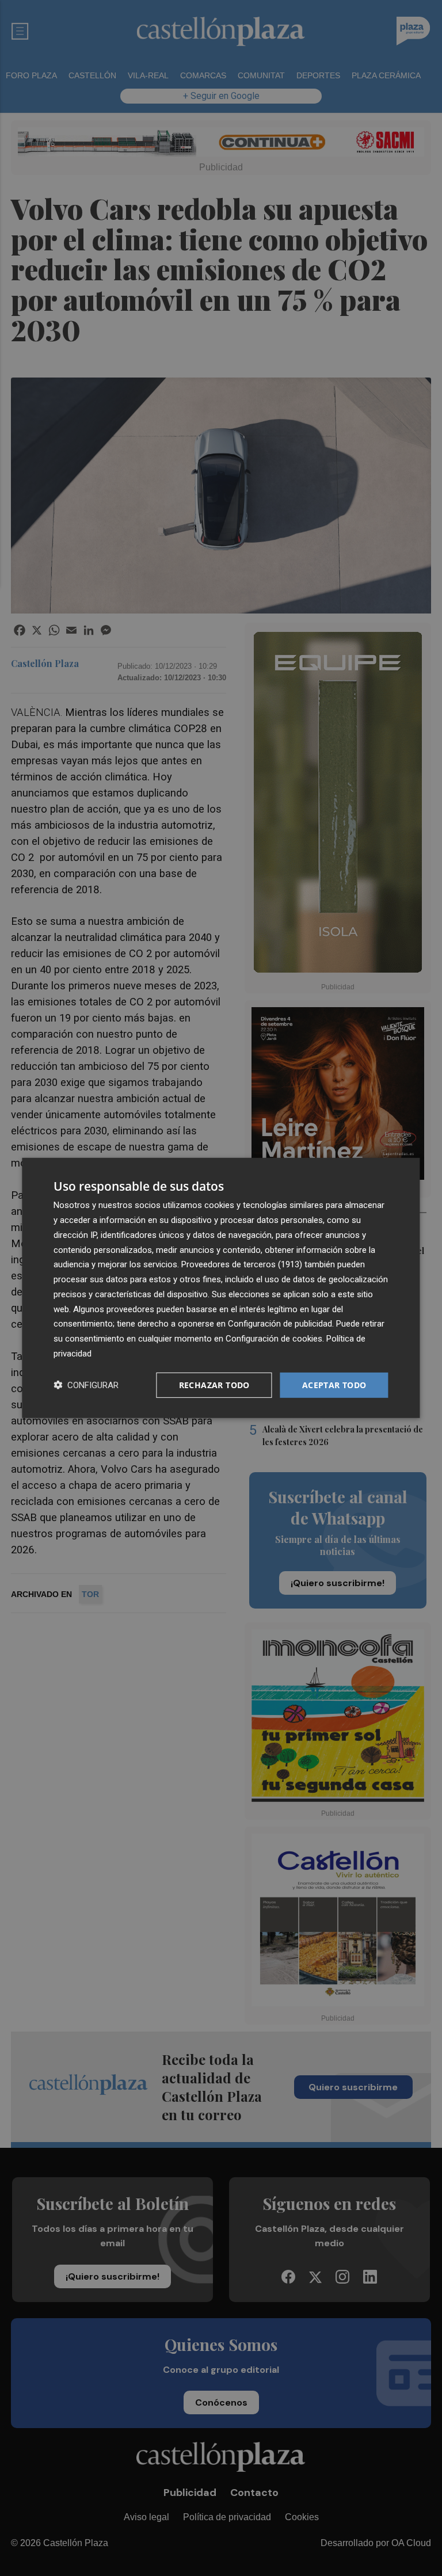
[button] (86, 1385)
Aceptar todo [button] (334, 1384)
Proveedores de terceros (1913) (242, 1264)
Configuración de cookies (274, 1339)
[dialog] (221, 1288)
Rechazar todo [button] (214, 1384)
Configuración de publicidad (280, 1324)
